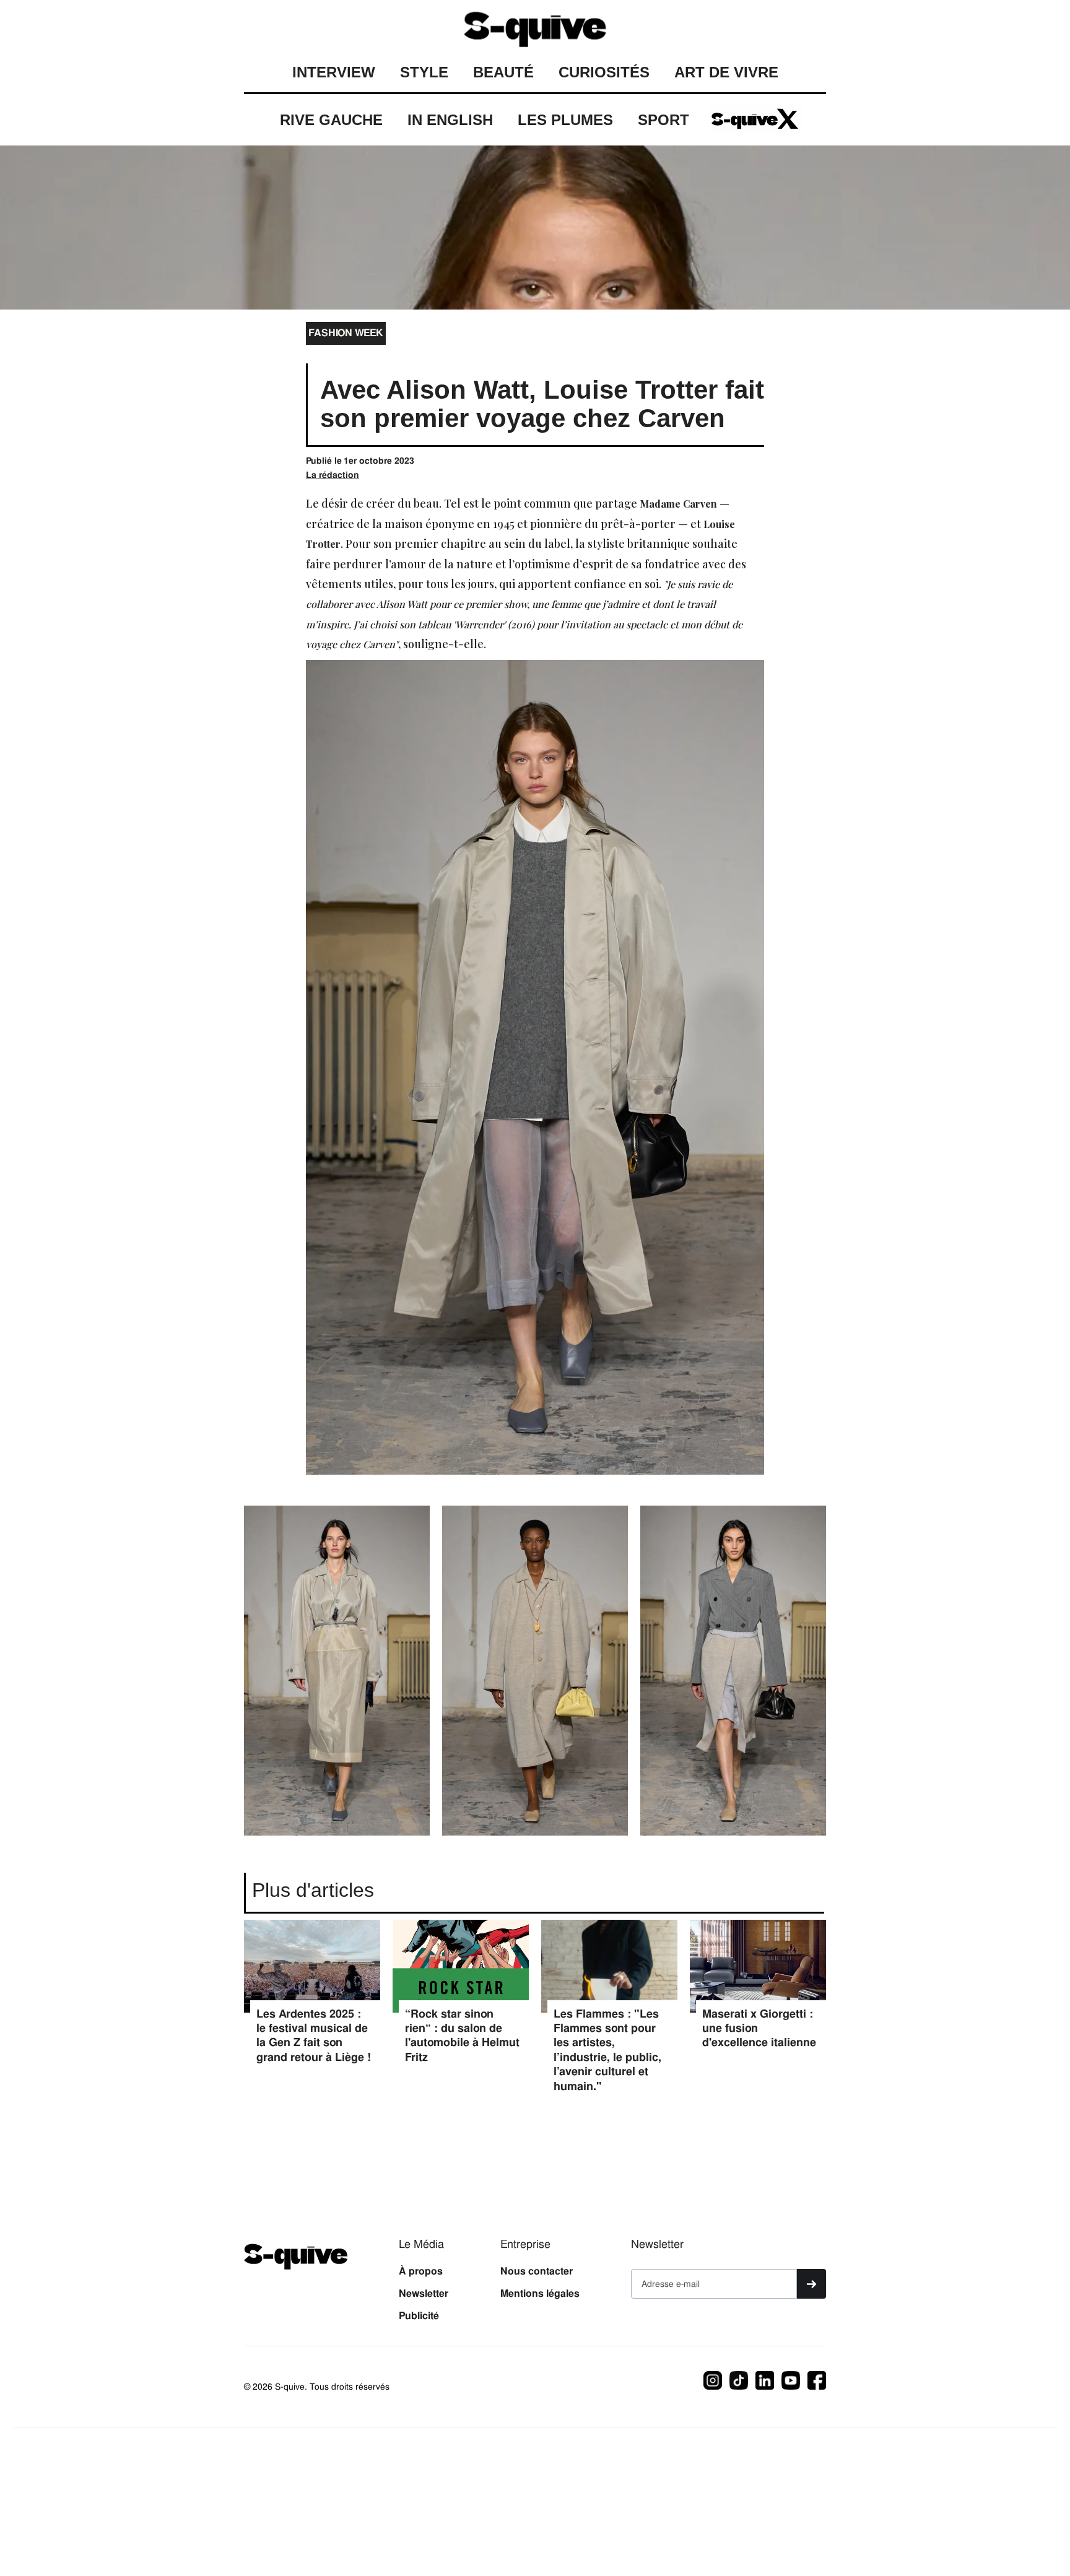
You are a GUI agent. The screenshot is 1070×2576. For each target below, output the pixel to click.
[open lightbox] (337, 1677)
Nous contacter (537, 2271)
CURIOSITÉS (604, 72)
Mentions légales (540, 2294)
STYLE (424, 72)
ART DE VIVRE (726, 72)
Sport (663, 120)
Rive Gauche (331, 120)
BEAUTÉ (503, 72)
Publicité (419, 2316)
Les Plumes (565, 120)
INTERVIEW (334, 72)
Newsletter (424, 2294)
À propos (421, 2271)
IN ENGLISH (450, 120)
